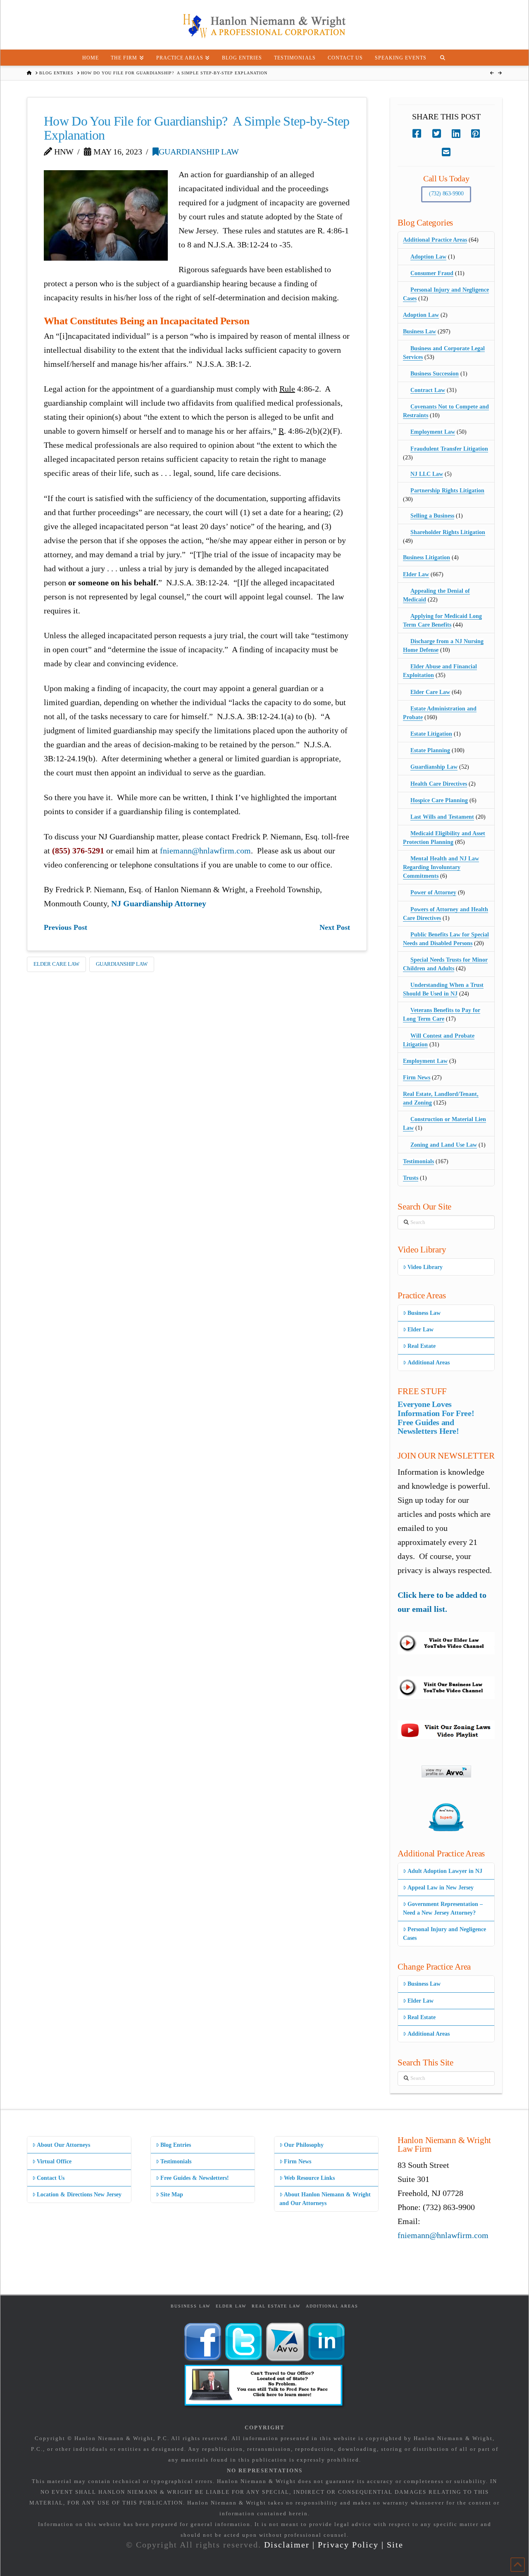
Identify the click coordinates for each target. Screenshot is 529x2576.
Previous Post (66, 927)
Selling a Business (432, 516)
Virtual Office (54, 2161)
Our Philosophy (304, 2145)
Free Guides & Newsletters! (195, 2178)
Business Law (419, 332)
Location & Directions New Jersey (79, 2195)
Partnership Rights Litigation (447, 491)
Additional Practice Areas (435, 240)
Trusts (411, 1178)
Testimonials (418, 1161)
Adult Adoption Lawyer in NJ (445, 1871)
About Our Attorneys (63, 2145)
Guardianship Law (199, 152)
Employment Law (433, 432)
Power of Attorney (433, 892)
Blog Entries (176, 2145)
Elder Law (416, 574)
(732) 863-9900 (446, 194)
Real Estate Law (276, 2306)
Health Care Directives (439, 784)
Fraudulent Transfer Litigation (449, 449)
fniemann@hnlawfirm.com (205, 851)
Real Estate (422, 1346)
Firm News (417, 1078)
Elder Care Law (56, 964)
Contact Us (51, 2178)
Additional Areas (429, 1363)
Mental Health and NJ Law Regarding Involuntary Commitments (441, 867)
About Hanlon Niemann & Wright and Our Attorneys (325, 2199)
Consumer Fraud (432, 273)
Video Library (425, 1267)
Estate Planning (430, 750)
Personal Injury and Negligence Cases (444, 1934)
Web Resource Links (309, 2178)
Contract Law (428, 390)
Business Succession (435, 374)
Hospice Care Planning (439, 800)
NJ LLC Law (427, 474)
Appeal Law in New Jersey (441, 1888)
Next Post (335, 927)
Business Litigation (427, 557)
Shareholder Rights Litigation (448, 532)
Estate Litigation (431, 734)
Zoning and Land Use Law (444, 1145)
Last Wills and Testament (442, 817)
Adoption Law (428, 257)
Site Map (172, 2195)
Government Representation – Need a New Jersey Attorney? (443, 1908)
